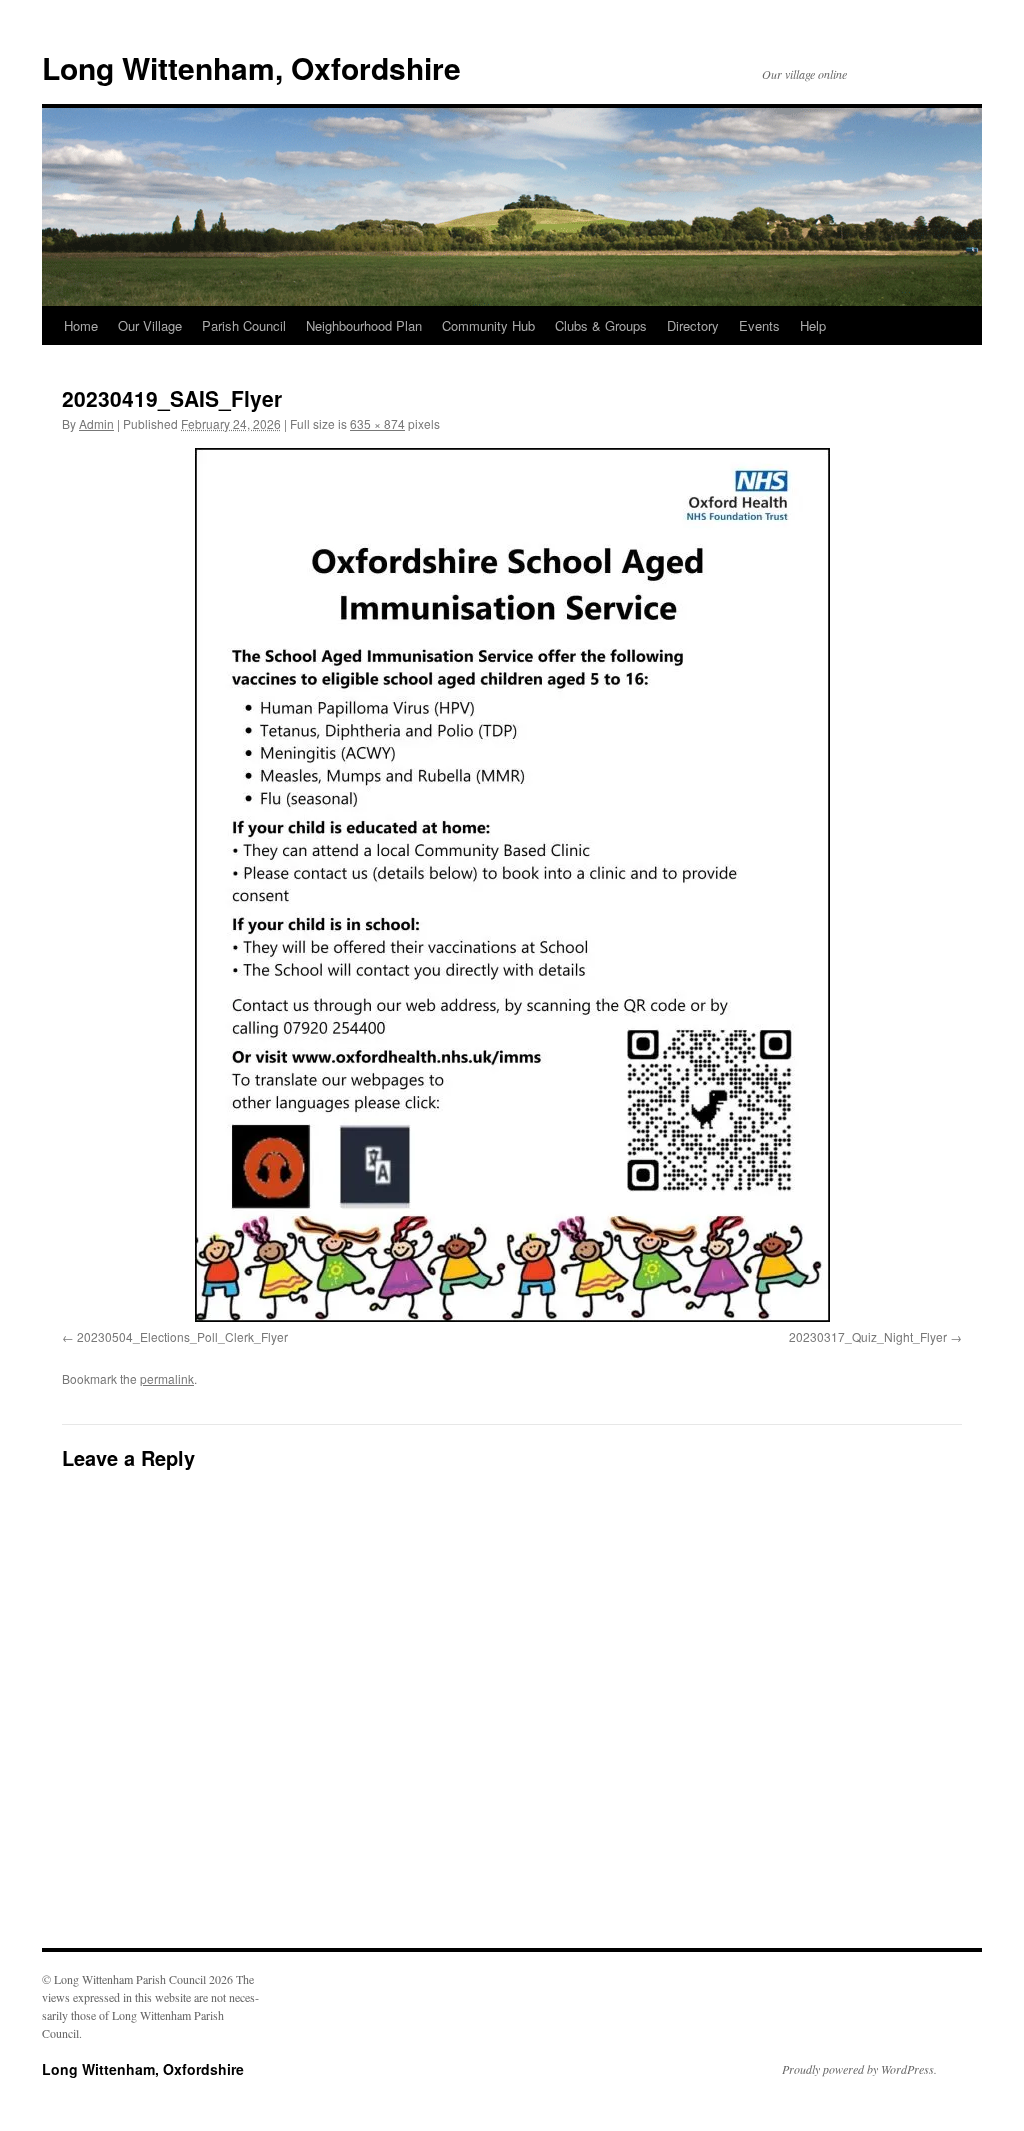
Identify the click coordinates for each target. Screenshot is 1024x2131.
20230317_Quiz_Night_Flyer (868, 1336)
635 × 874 (377, 423)
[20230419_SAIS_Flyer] (512, 885)
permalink (167, 1378)
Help (813, 325)
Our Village (150, 325)
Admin (96, 423)
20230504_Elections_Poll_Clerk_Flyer (182, 1336)
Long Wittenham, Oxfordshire (251, 67)
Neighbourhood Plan (364, 325)
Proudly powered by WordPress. (859, 2069)
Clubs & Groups (601, 325)
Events (759, 325)
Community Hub (488, 325)
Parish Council (244, 325)
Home (81, 325)
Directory (693, 325)
